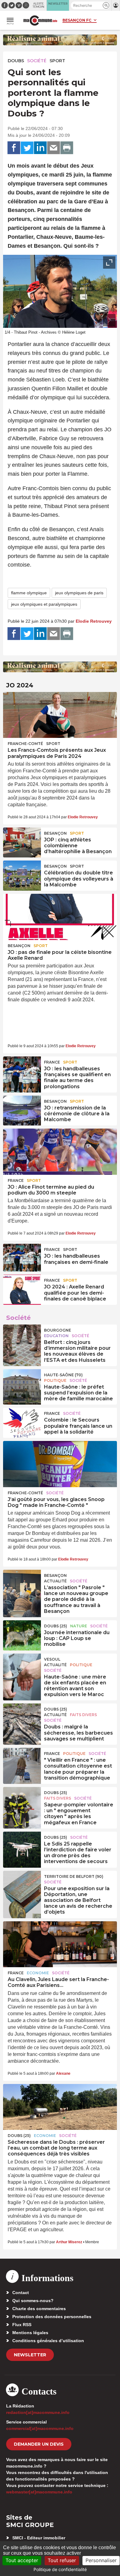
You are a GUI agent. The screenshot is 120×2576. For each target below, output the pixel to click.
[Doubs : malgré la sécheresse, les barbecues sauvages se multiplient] (22, 1717)
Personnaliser (101, 2560)
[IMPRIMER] (67, 148)
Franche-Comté (25, 744)
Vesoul (52, 1659)
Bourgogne (58, 1330)
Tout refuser (62, 2560)
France (52, 1062)
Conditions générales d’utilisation (48, 2341)
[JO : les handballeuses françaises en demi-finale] (22, 1258)
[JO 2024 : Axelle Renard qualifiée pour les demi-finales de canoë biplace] (22, 1288)
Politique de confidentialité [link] (60, 2569)
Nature (79, 1626)
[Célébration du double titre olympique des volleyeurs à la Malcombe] (22, 874)
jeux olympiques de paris (79, 593)
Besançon (55, 833)
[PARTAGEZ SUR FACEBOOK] (14, 148)
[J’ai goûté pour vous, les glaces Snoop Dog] (60, 1464)
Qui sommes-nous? (33, 2301)
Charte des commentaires (39, 2309)
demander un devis (39, 2444)
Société (37, 61)
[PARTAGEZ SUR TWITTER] (27, 148)
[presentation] (95, 320)
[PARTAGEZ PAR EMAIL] (54, 148)
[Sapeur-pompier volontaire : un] (22, 1801)
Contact (21, 2293)
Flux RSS (22, 2325)
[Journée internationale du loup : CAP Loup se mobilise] (22, 1634)
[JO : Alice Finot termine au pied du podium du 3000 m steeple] (60, 1152)
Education (56, 1336)
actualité (55, 1581)
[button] (106, 5)
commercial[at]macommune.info (40, 2428)
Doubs (16, 61)
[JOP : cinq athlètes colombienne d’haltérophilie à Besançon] (22, 841)
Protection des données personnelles (52, 2317)
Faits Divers (83, 1715)
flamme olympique (29, 593)
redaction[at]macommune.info (38, 2412)
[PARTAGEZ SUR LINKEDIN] (40, 148)
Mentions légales (30, 2333)
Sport (57, 61)
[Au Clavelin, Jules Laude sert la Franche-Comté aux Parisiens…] (60, 1944)
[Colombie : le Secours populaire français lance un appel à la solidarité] (22, 1422)
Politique (55, 1380)
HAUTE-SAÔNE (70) (63, 1375)
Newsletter (30, 2355)
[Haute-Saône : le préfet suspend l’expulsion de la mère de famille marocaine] (22, 1383)
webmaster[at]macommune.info (39, 2492)
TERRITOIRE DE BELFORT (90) (74, 1876)
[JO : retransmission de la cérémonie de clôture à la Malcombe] (22, 1109)
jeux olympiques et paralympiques (44, 604)
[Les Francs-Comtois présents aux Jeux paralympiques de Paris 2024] (60, 715)
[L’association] (22, 1584)
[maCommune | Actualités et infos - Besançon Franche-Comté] (40, 20)
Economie (38, 1973)
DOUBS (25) (56, 1626)
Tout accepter (22, 2560)
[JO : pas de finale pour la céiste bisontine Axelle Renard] (60, 917)
